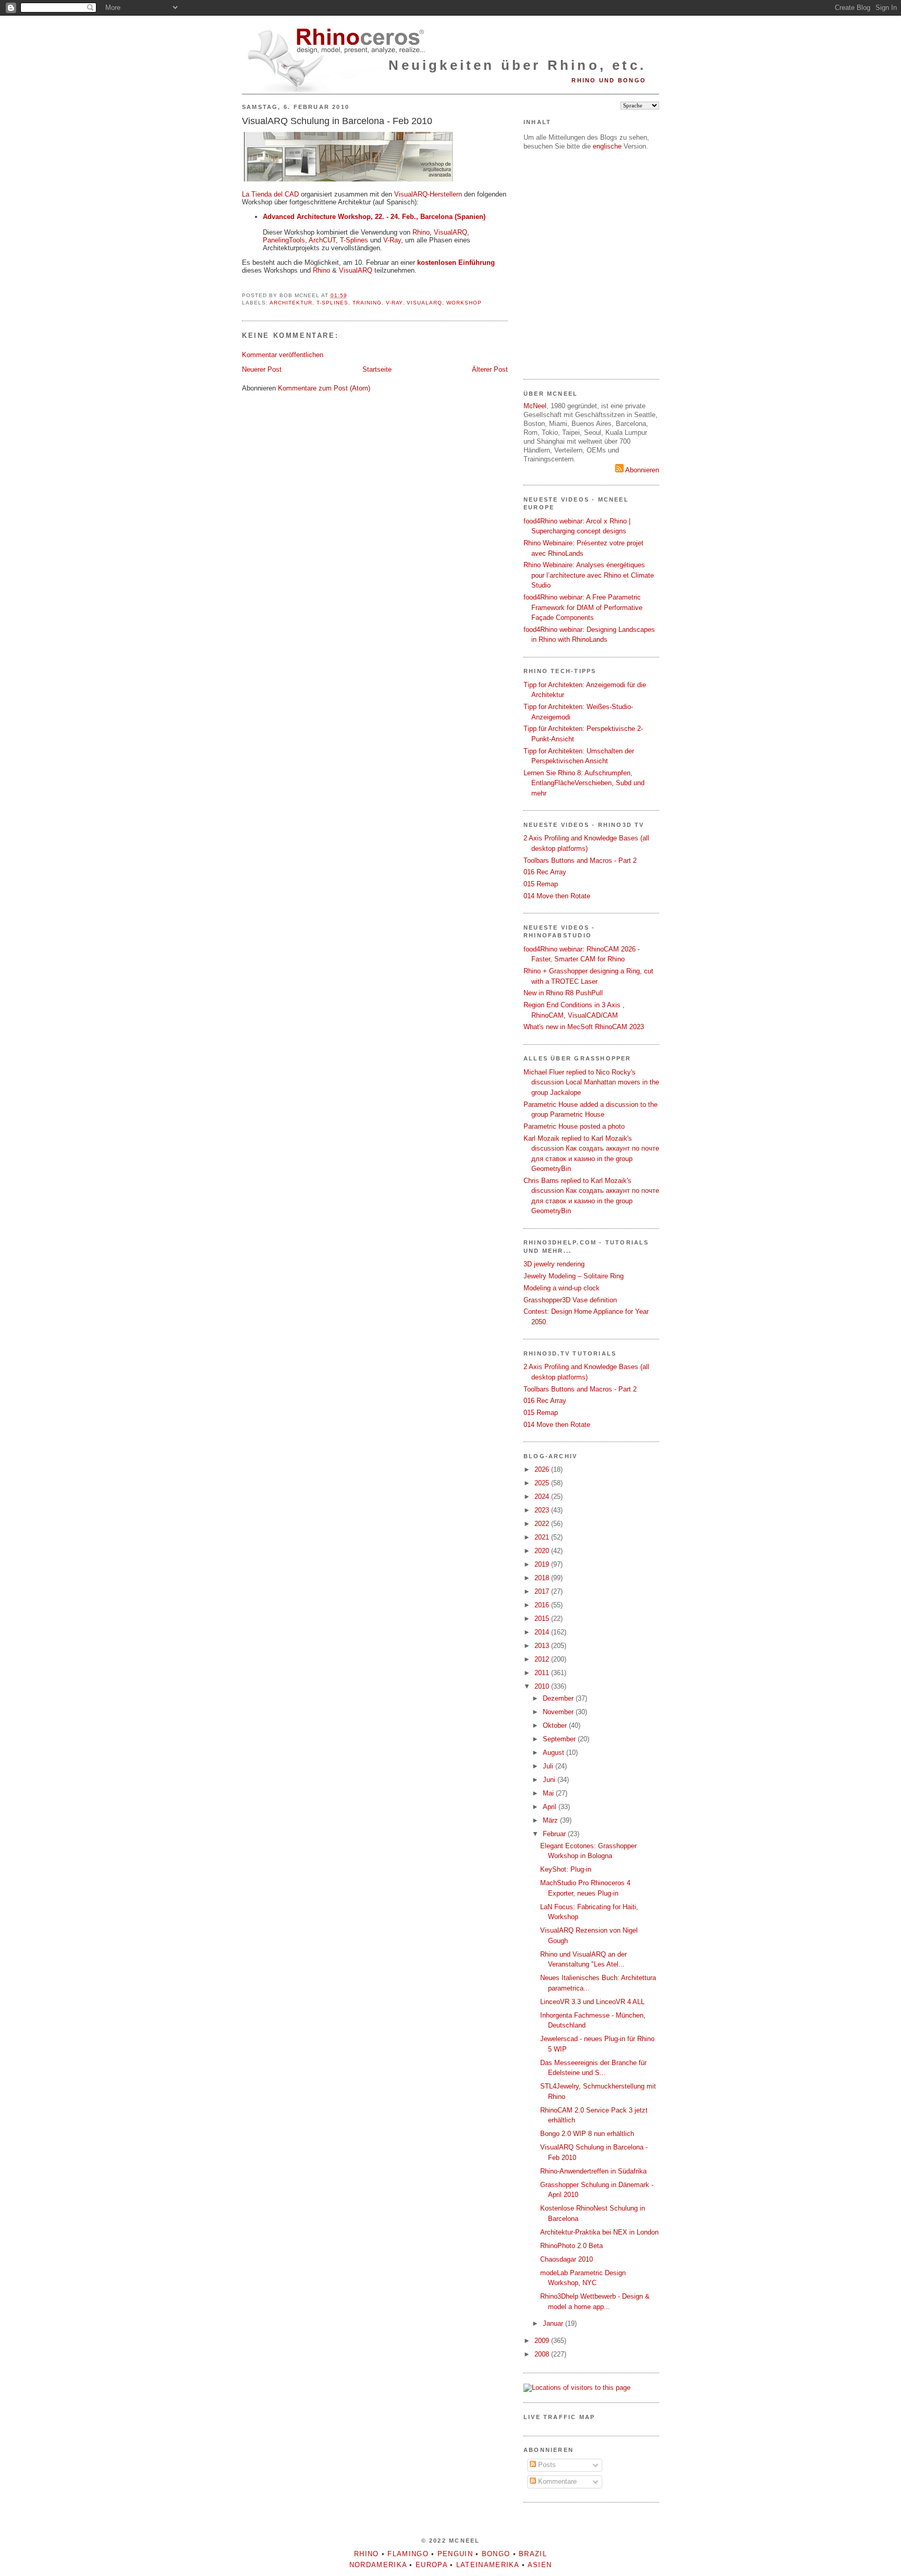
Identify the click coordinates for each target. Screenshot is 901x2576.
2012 (543, 1659)
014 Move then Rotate (557, 896)
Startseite (377, 369)
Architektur (291, 303)
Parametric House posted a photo (574, 1126)
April (551, 1807)
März (551, 1820)
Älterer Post (490, 369)
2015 (543, 1619)
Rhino (421, 232)
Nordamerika (378, 2565)
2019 (543, 1564)
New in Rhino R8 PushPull (563, 993)
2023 (543, 1510)
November (559, 1712)
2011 (543, 1673)
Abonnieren (641, 470)
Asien (540, 2565)
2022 (543, 1524)
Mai (549, 1793)
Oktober (556, 1725)
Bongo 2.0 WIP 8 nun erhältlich (587, 2134)
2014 (543, 1632)
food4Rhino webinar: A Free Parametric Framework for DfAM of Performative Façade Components (583, 607)
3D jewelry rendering (554, 1264)
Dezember (559, 1698)
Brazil (533, 2554)
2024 (543, 1497)
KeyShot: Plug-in (566, 1869)
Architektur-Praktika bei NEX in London (599, 2232)
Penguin (455, 2554)
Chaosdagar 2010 (567, 2259)
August (555, 1753)
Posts (546, 2465)
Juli (549, 1766)
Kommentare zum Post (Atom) (324, 388)
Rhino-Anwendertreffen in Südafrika (593, 2171)
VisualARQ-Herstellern (428, 194)
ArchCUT (322, 240)
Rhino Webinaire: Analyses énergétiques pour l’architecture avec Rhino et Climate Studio (589, 575)
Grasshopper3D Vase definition (570, 1300)
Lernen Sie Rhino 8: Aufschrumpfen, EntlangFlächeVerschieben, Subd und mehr (584, 783)
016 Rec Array (545, 872)
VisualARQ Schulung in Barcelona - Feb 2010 (337, 121)
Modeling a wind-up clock (562, 1288)
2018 (543, 1578)
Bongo (496, 2554)
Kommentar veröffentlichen (283, 355)
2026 (543, 1469)
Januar (554, 2323)
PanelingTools (284, 240)
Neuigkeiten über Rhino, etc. (517, 65)
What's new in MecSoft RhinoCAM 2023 (584, 1027)
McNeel (535, 406)
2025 (543, 1483)
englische (607, 146)
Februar (555, 1834)
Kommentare (556, 2481)
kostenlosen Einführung (456, 263)
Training (367, 303)
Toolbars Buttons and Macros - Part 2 (580, 860)
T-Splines (354, 240)
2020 (543, 1551)
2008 (543, 2354)
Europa (431, 2565)
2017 (543, 1591)
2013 (543, 1646)
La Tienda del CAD (270, 194)
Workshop (464, 303)
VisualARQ (451, 232)
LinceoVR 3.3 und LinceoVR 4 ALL (592, 2002)
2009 (543, 2341)
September (560, 1739)
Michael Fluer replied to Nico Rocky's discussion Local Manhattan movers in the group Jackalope (591, 1082)
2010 (543, 1686)
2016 (543, 1605)
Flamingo (408, 2554)
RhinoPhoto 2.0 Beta (571, 2246)
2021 (543, 1537)
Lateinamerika (488, 2565)
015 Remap (541, 884)
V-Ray (392, 240)
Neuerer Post (262, 369)
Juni (550, 1780)
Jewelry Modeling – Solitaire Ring (574, 1276)
